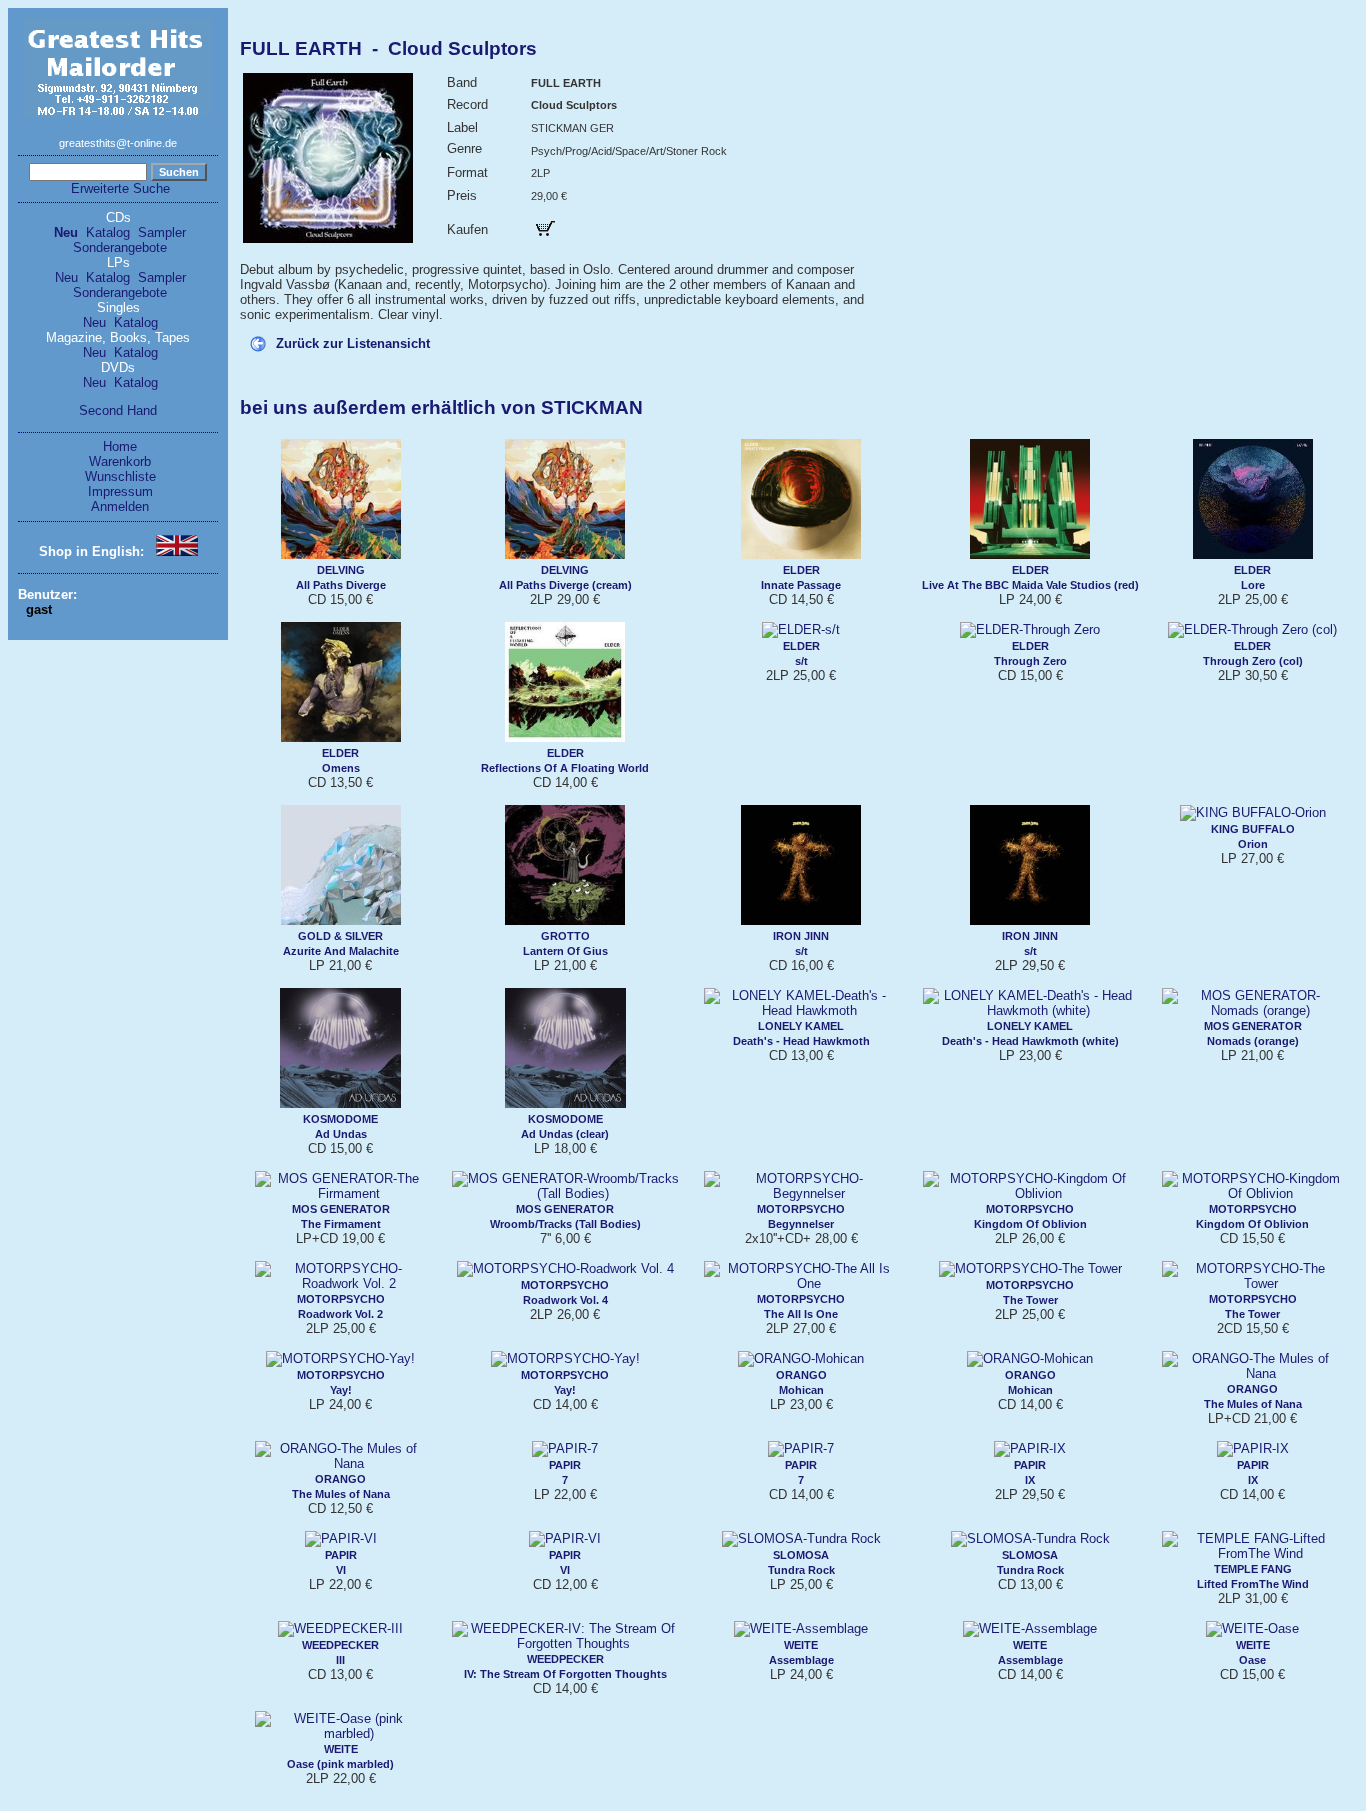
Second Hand (118, 410)
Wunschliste (120, 476)
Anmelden (120, 506)
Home (120, 446)
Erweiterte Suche (120, 188)
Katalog (108, 232)
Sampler (162, 232)
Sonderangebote (120, 247)
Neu (66, 232)
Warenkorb (120, 461)
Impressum (120, 491)
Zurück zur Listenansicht (353, 343)
